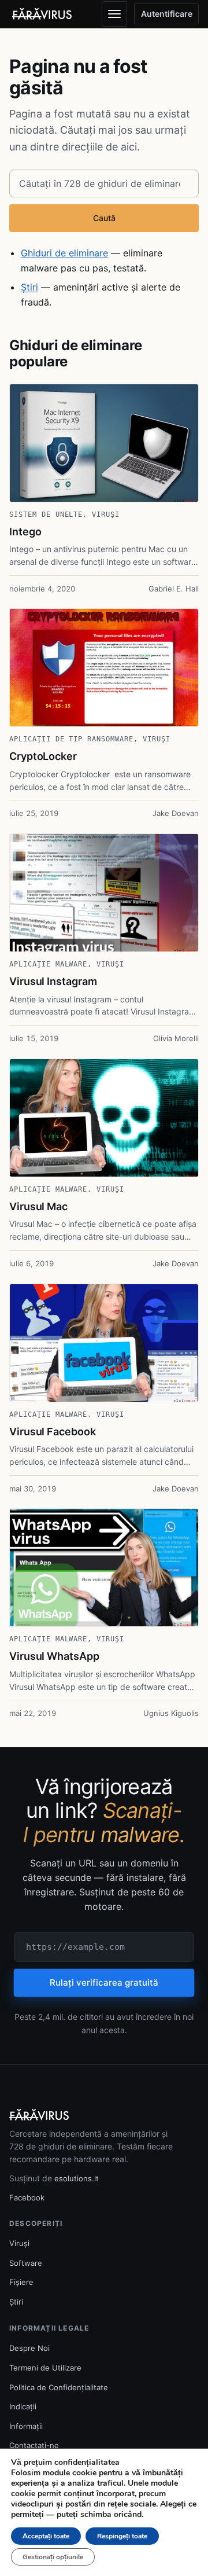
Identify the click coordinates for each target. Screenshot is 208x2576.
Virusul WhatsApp (54, 1656)
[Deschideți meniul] (114, 14)
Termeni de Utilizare (45, 2368)
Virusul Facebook (53, 1432)
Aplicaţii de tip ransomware (71, 739)
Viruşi (106, 515)
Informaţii (26, 2426)
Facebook (27, 2197)
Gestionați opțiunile (53, 2557)
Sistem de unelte (46, 515)
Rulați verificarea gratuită (104, 1982)
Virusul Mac (38, 1206)
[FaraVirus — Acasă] (42, 14)
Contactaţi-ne (34, 2445)
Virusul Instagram (53, 981)
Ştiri (29, 287)
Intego (25, 532)
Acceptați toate (46, 2536)
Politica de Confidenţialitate (59, 2387)
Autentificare (167, 14)
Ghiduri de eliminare (64, 253)
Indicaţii (23, 2406)
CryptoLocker (43, 756)
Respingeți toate (122, 2536)
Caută (104, 218)
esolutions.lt (77, 2178)
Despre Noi (29, 2348)
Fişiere (21, 2282)
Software (26, 2263)
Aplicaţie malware (48, 964)
